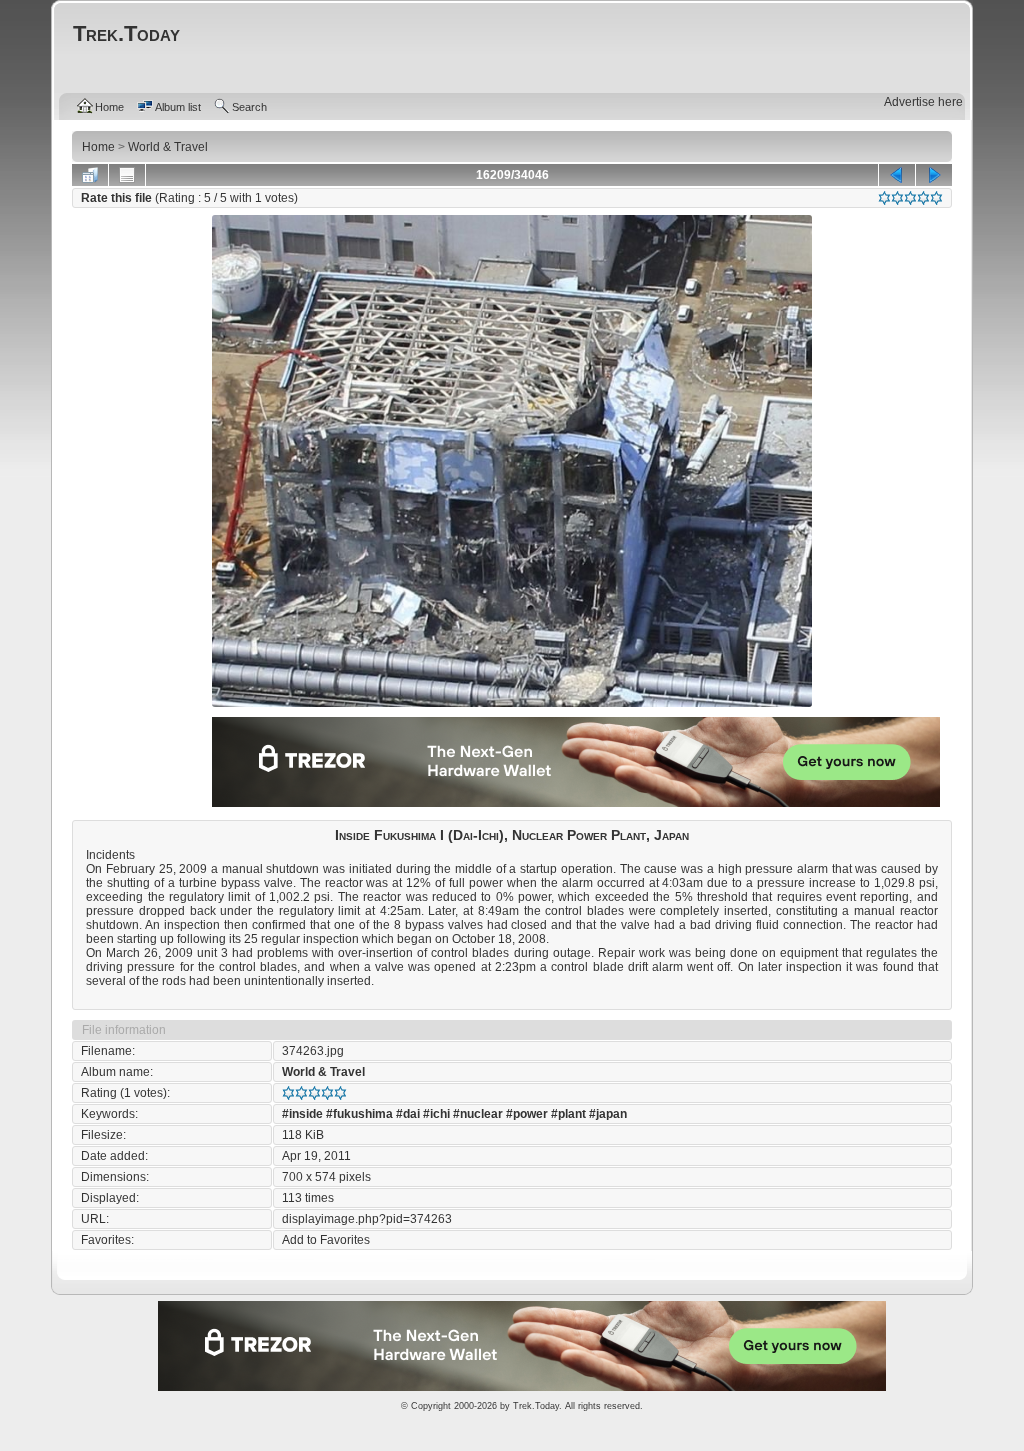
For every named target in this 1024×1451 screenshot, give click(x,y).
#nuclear (478, 1114)
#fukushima (359, 1114)
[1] (884, 198)
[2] (897, 198)
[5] (936, 198)
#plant (568, 1114)
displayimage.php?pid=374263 (367, 1219)
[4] (923, 198)
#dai (408, 1114)
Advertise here (923, 102)
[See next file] (934, 175)
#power (527, 1114)
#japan (608, 1114)
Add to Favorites (326, 1240)
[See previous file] (897, 175)
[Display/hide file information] (127, 175)
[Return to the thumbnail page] (90, 175)
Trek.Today (536, 1406)
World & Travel (323, 1072)
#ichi (436, 1114)
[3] (910, 198)
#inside (302, 1114)
